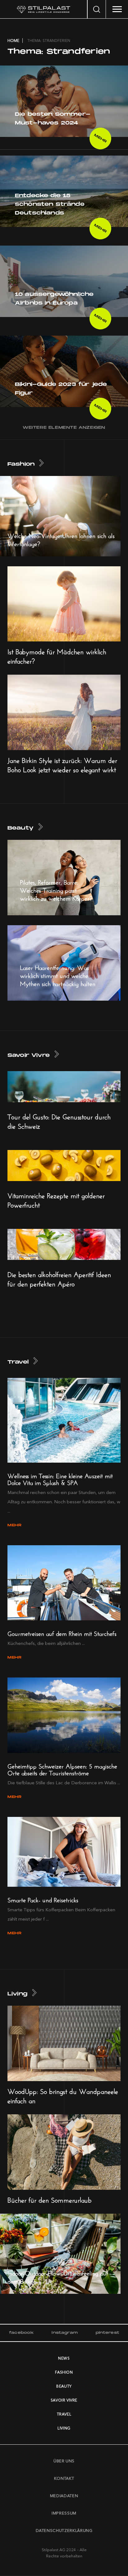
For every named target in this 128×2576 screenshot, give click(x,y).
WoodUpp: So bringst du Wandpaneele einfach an (63, 2095)
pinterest (107, 2333)
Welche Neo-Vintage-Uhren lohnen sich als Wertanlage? (61, 539)
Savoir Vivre (29, 1055)
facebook (21, 2333)
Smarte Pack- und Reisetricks (43, 1899)
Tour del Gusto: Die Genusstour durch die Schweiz (59, 1120)
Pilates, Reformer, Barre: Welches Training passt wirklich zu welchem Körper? (56, 889)
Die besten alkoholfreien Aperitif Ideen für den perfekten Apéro (59, 1278)
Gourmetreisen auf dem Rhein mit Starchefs (62, 1633)
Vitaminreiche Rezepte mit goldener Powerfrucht (56, 1199)
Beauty (21, 828)
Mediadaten (64, 2496)
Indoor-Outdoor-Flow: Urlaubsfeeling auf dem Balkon (58, 2276)
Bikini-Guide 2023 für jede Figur (61, 389)
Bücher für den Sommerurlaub (50, 2199)
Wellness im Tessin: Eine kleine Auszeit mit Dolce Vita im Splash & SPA (60, 1478)
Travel (18, 1362)
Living (17, 1994)
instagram (65, 2333)
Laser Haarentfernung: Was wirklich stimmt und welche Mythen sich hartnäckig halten (58, 975)
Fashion (21, 464)
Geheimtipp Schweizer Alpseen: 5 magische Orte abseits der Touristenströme (62, 1769)
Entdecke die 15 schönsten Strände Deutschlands (50, 204)
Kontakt (64, 2478)
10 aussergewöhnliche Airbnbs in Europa (54, 299)
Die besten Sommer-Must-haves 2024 (53, 119)
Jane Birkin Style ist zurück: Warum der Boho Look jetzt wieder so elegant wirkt (62, 764)
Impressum (64, 2513)
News (64, 2358)
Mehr (100, 138)
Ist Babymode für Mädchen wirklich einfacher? (57, 655)
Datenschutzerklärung (64, 2530)
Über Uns (64, 2461)
